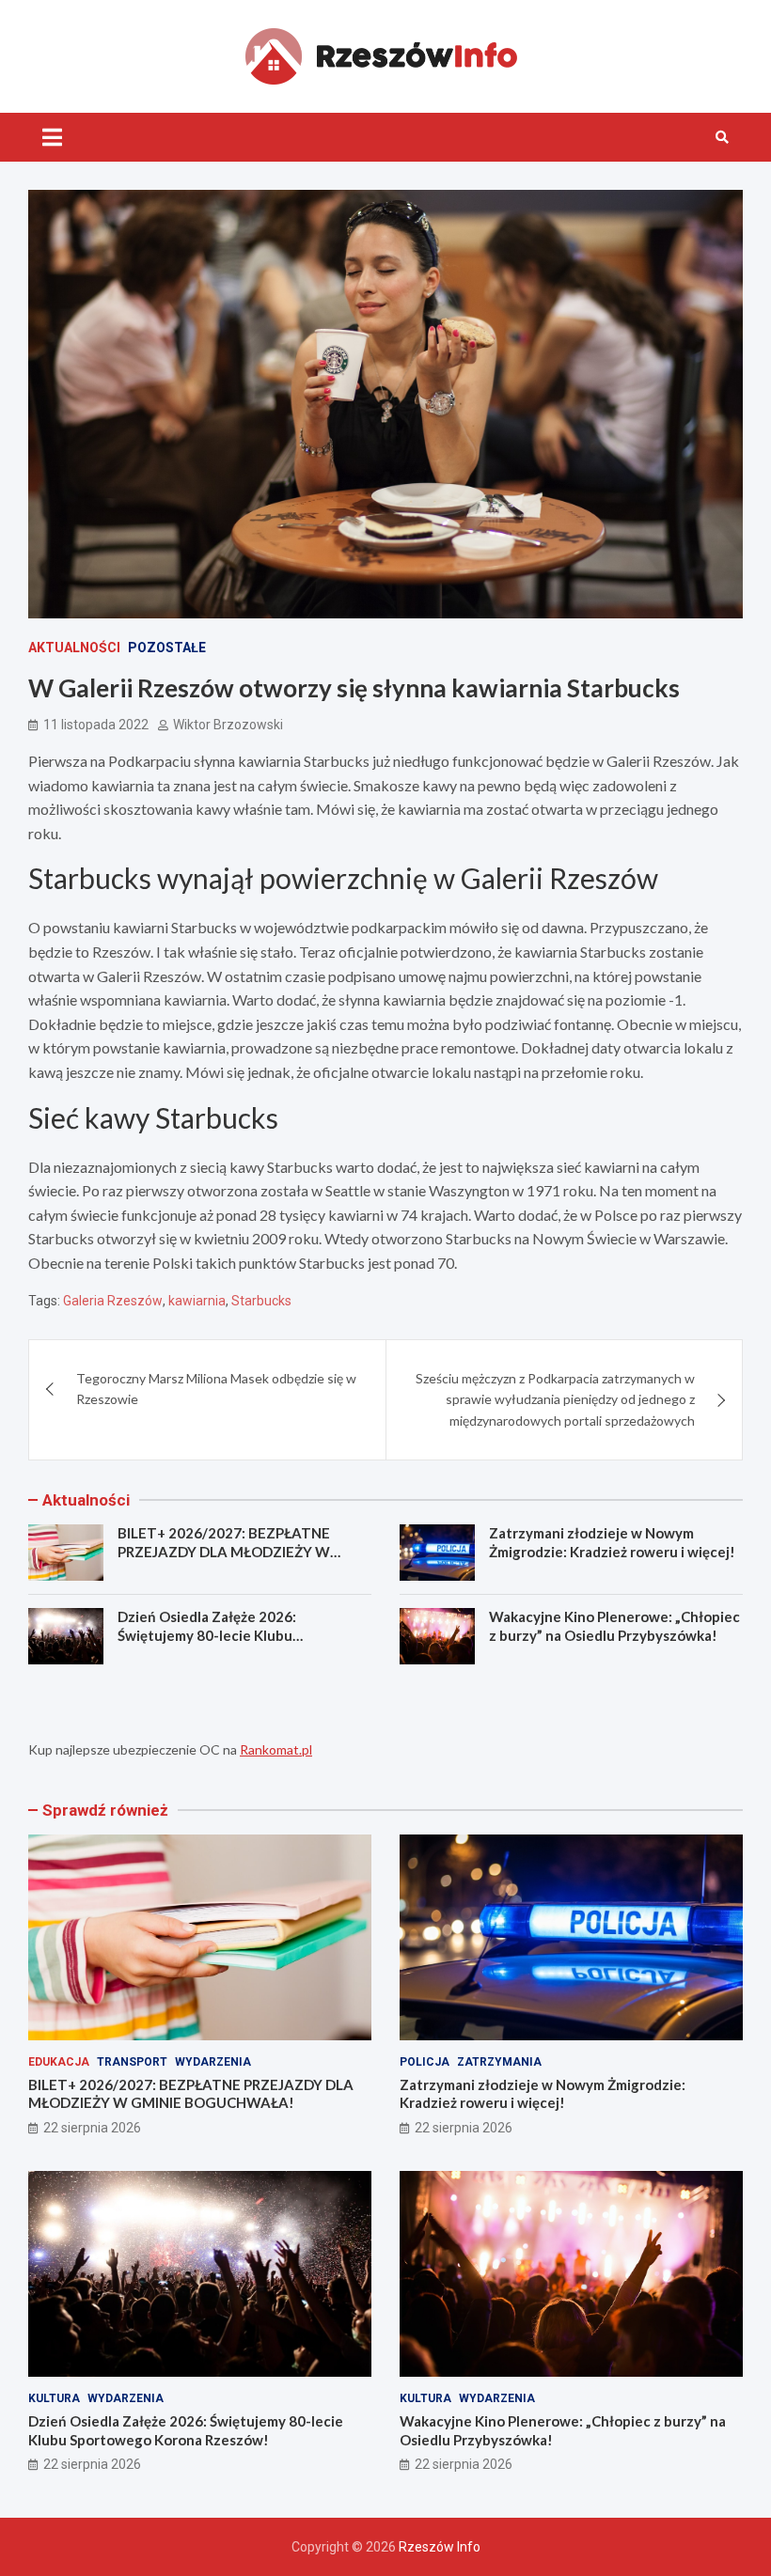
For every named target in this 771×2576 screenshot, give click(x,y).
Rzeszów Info (440, 2547)
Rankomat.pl (276, 1749)
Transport (132, 2062)
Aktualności (74, 648)
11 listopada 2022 (96, 725)
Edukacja (59, 2062)
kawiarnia (197, 1301)
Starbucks (261, 1301)
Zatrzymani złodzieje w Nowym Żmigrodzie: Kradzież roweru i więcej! (612, 1542)
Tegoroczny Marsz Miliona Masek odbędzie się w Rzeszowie (216, 1389)
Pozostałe (167, 648)
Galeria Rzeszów (113, 1301)
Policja (425, 2062)
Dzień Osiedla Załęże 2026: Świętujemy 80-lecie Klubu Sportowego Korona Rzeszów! (217, 1635)
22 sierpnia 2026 (92, 2128)
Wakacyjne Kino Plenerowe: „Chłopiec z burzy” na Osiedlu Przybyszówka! (614, 1626)
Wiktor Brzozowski (228, 725)
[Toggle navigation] (52, 137)
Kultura (54, 2398)
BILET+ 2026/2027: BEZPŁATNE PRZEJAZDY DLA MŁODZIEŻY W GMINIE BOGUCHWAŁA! (224, 1551)
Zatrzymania (499, 2062)
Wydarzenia (213, 2062)
